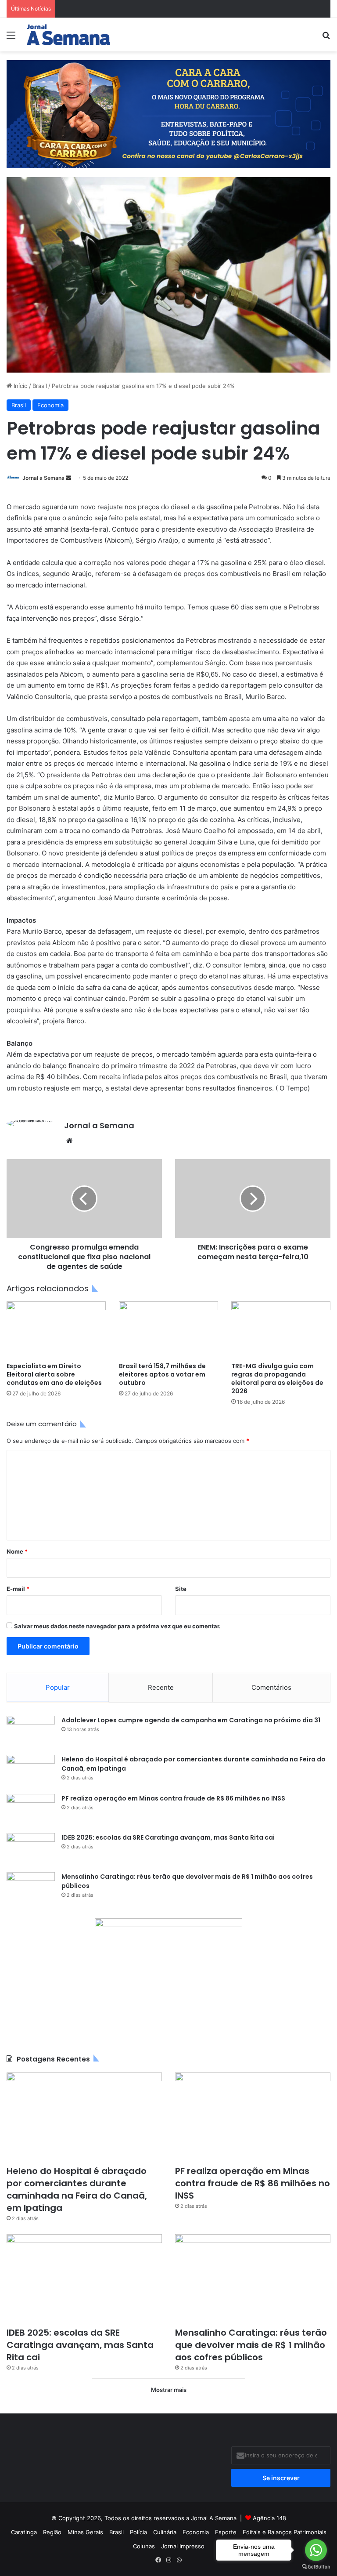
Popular (58, 1687)
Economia (50, 405)
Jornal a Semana (43, 478)
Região (52, 2532)
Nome (17, 1551)
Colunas (144, 2546)
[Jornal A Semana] (68, 35)
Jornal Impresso (183, 2546)
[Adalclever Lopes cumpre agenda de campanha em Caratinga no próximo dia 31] (31, 1732)
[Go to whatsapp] (316, 2550)
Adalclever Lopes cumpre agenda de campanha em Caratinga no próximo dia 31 (191, 1720)
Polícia (138, 2532)
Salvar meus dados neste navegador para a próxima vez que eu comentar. (117, 1626)
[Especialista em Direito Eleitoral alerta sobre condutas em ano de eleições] (56, 1329)
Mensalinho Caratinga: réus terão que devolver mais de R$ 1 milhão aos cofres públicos (251, 2345)
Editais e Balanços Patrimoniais (285, 2532)
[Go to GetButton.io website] (316, 2567)
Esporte (226, 2532)
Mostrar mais (169, 2390)
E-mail (18, 1589)
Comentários (271, 1687)
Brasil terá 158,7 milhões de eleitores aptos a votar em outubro (162, 1374)
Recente (161, 1687)
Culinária (165, 2532)
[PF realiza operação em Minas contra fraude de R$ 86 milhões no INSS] (31, 1810)
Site (181, 1589)
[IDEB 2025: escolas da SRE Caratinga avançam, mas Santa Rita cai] (31, 1850)
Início (20, 386)
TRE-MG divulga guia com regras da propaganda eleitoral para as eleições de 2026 (277, 1379)
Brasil (40, 386)
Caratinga (24, 2532)
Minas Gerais (85, 2532)
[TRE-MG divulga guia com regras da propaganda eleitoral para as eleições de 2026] (281, 1329)
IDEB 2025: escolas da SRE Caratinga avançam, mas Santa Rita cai (168, 1837)
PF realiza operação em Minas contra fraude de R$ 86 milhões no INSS (173, 1798)
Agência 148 (269, 2518)
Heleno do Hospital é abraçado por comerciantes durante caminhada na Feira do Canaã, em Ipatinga (77, 2189)
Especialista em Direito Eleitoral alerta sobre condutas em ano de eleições (54, 1374)
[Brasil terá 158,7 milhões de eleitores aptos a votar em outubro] (168, 1329)
